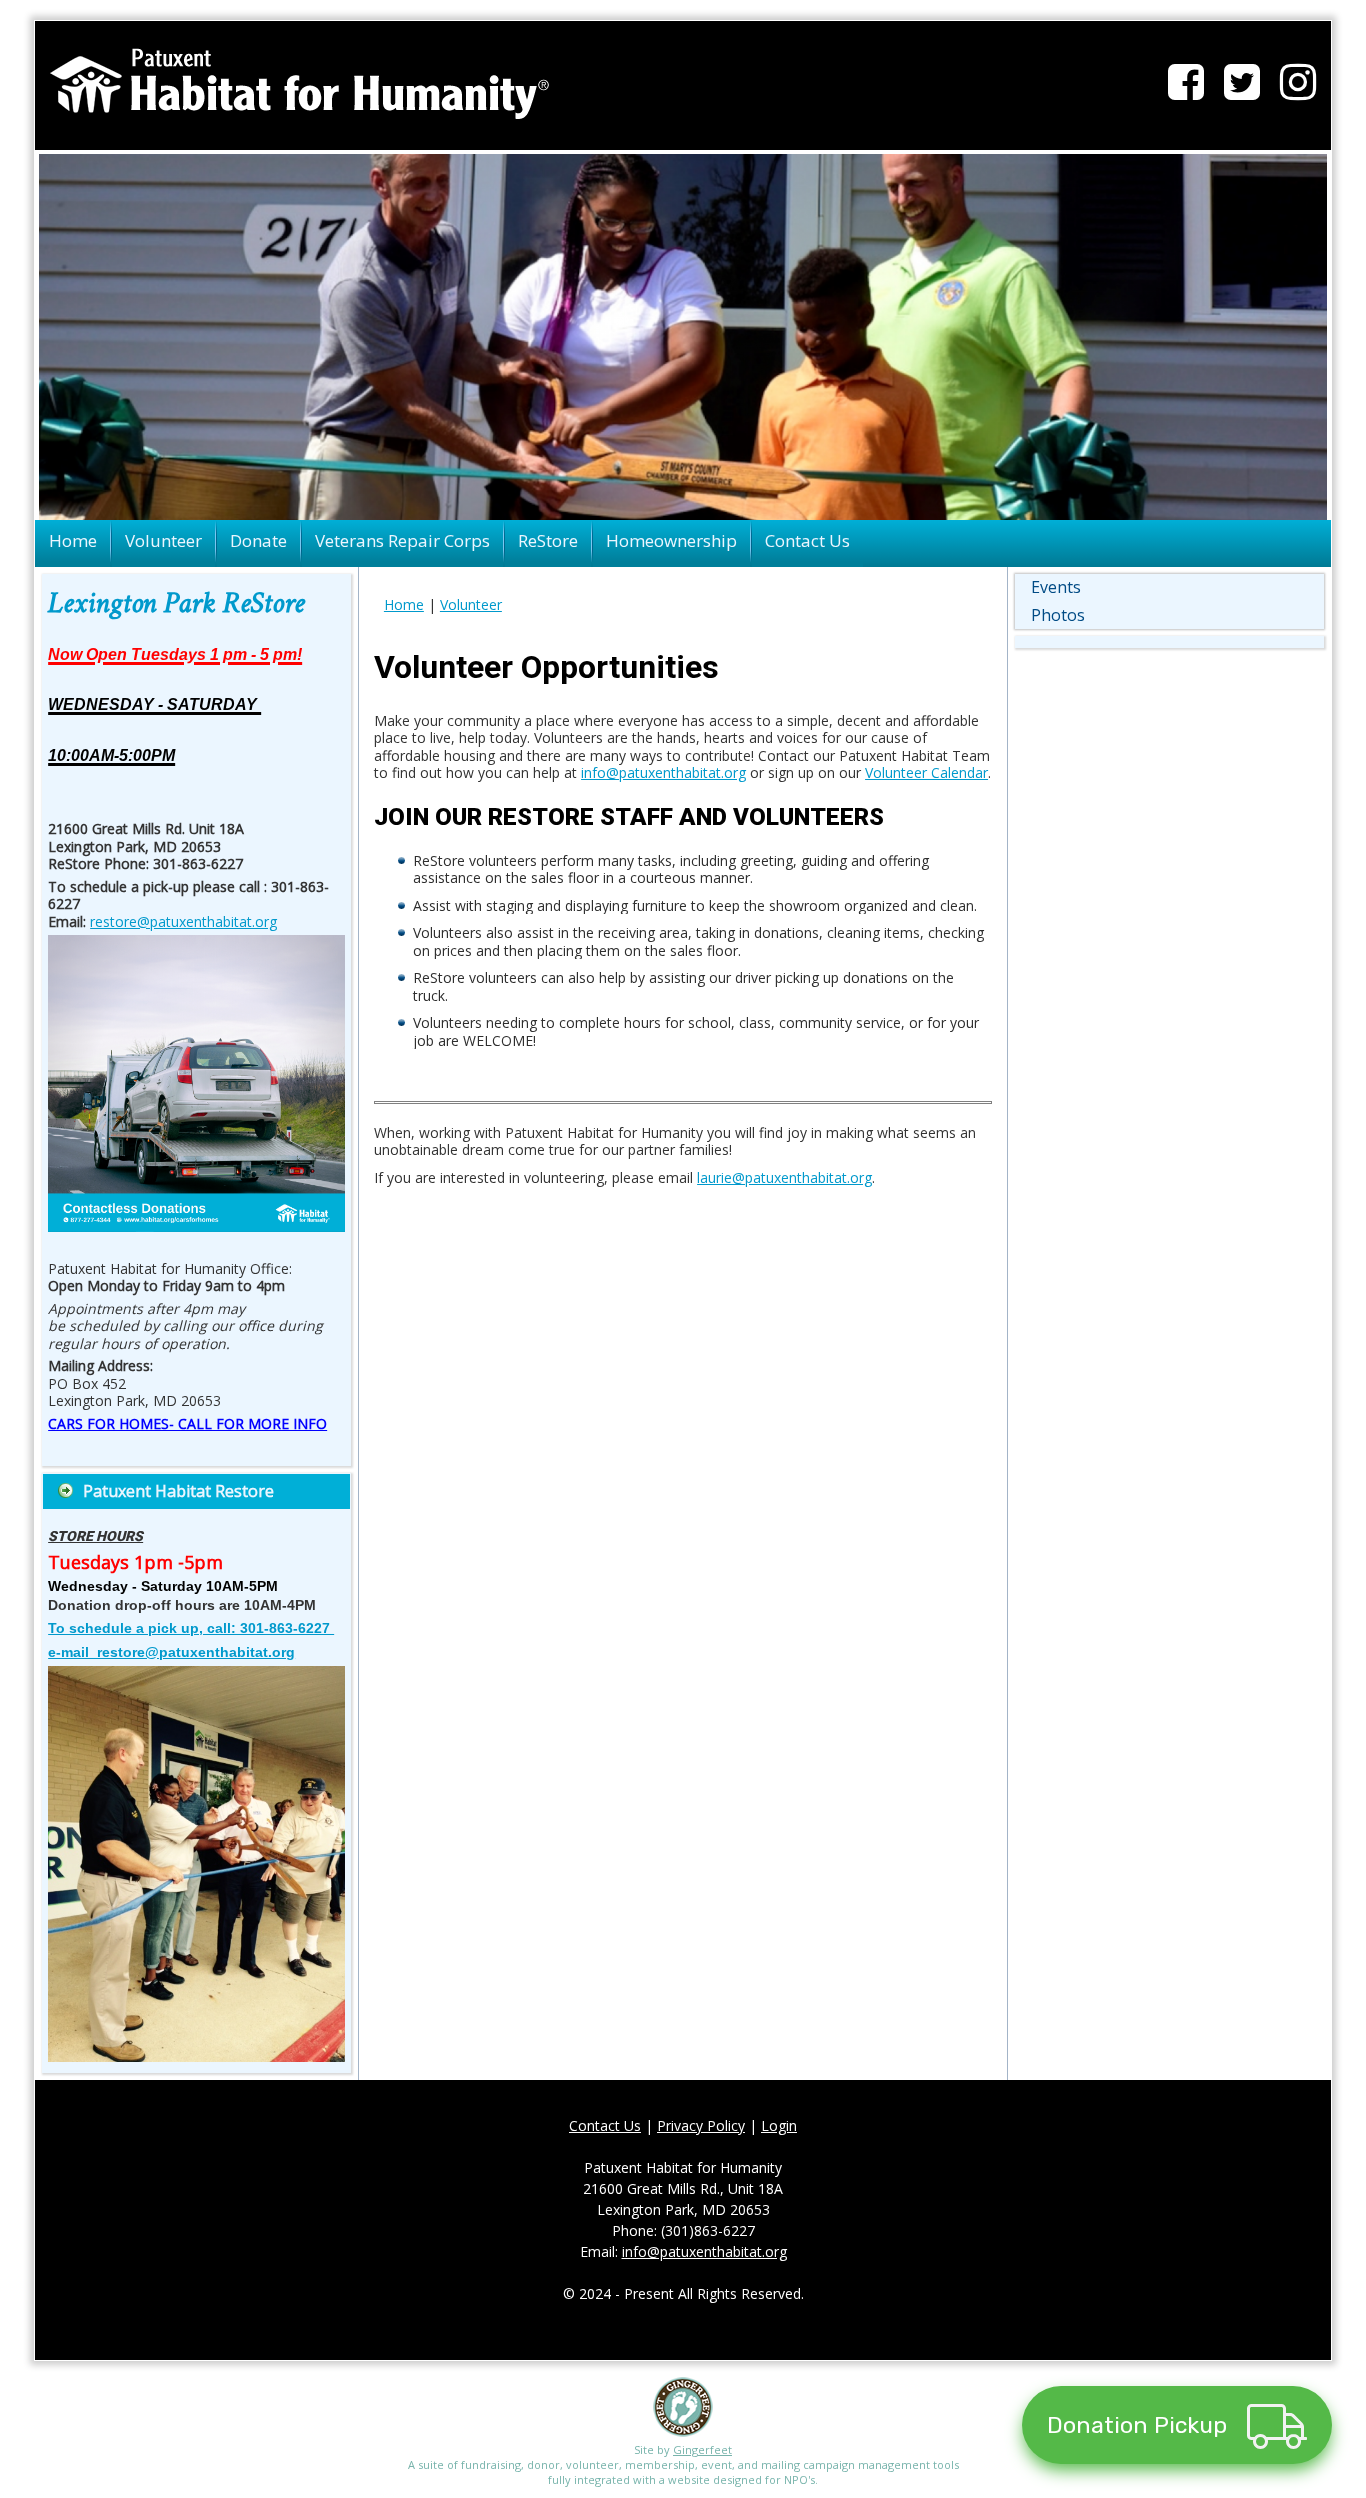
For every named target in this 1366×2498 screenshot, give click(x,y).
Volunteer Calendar (926, 772)
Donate (258, 540)
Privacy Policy (701, 2125)
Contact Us (807, 540)
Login (779, 2125)
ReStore (548, 540)
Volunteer (163, 540)
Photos (1058, 615)
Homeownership (671, 540)
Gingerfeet (702, 2449)
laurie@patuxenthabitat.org (784, 1177)
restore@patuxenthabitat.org (183, 921)
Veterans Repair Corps (402, 540)
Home (73, 540)
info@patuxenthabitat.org (663, 772)
